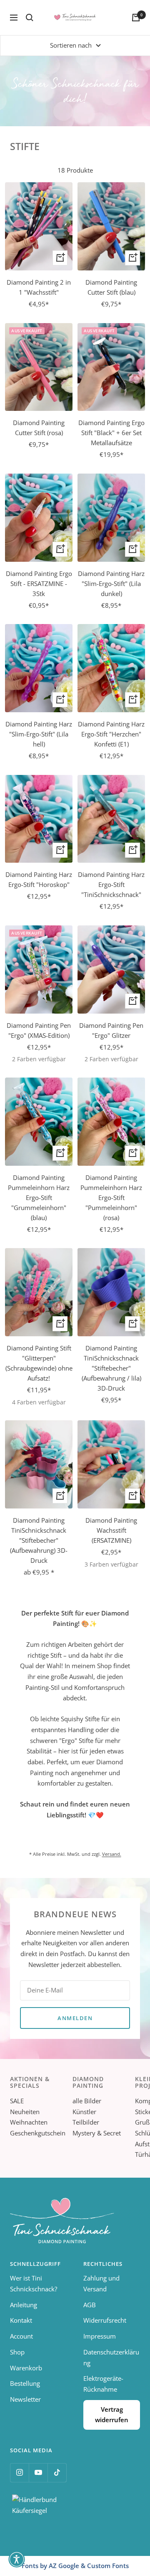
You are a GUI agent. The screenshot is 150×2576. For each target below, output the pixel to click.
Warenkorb (26, 2368)
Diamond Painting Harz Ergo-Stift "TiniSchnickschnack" (111, 884)
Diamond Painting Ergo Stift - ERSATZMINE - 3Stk (39, 583)
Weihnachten (29, 2122)
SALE (17, 2101)
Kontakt (21, 2320)
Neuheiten (25, 2112)
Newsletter (25, 2399)
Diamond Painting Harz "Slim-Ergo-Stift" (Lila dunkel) (111, 583)
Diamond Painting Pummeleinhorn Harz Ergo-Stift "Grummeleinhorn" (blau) (39, 1198)
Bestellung (25, 2383)
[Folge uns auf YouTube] (38, 2473)
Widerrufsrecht (105, 2320)
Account (21, 2336)
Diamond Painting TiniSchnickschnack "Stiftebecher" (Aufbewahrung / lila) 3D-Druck (111, 1368)
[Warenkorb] (136, 18)
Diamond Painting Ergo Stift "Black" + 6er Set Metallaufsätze (111, 433)
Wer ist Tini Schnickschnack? (34, 2283)
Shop (17, 2352)
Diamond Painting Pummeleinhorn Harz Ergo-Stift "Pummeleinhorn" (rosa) (111, 1198)
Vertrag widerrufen (112, 2415)
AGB (90, 2305)
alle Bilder (87, 2101)
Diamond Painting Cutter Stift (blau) (111, 287)
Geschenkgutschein (38, 2133)
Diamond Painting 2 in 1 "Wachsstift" (39, 287)
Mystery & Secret (97, 2133)
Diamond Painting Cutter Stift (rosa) (39, 428)
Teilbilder (86, 2122)
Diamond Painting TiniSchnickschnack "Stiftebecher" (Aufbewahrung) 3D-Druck (39, 1540)
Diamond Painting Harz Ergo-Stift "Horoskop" (39, 879)
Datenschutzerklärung (111, 2357)
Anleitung (24, 2305)
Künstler (84, 2112)
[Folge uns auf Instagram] (19, 2473)
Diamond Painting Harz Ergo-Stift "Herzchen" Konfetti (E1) (111, 734)
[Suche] (30, 18)
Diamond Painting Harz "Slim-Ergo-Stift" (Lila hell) (39, 734)
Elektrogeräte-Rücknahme (103, 2384)
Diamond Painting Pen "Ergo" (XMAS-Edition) (39, 1030)
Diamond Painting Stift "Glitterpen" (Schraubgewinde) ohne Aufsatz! (39, 1363)
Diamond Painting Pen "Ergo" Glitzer (111, 1030)
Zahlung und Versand (101, 2283)
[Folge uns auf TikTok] (57, 2473)
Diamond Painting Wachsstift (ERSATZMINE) (111, 1530)
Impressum (100, 2336)
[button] (17, 2559)
